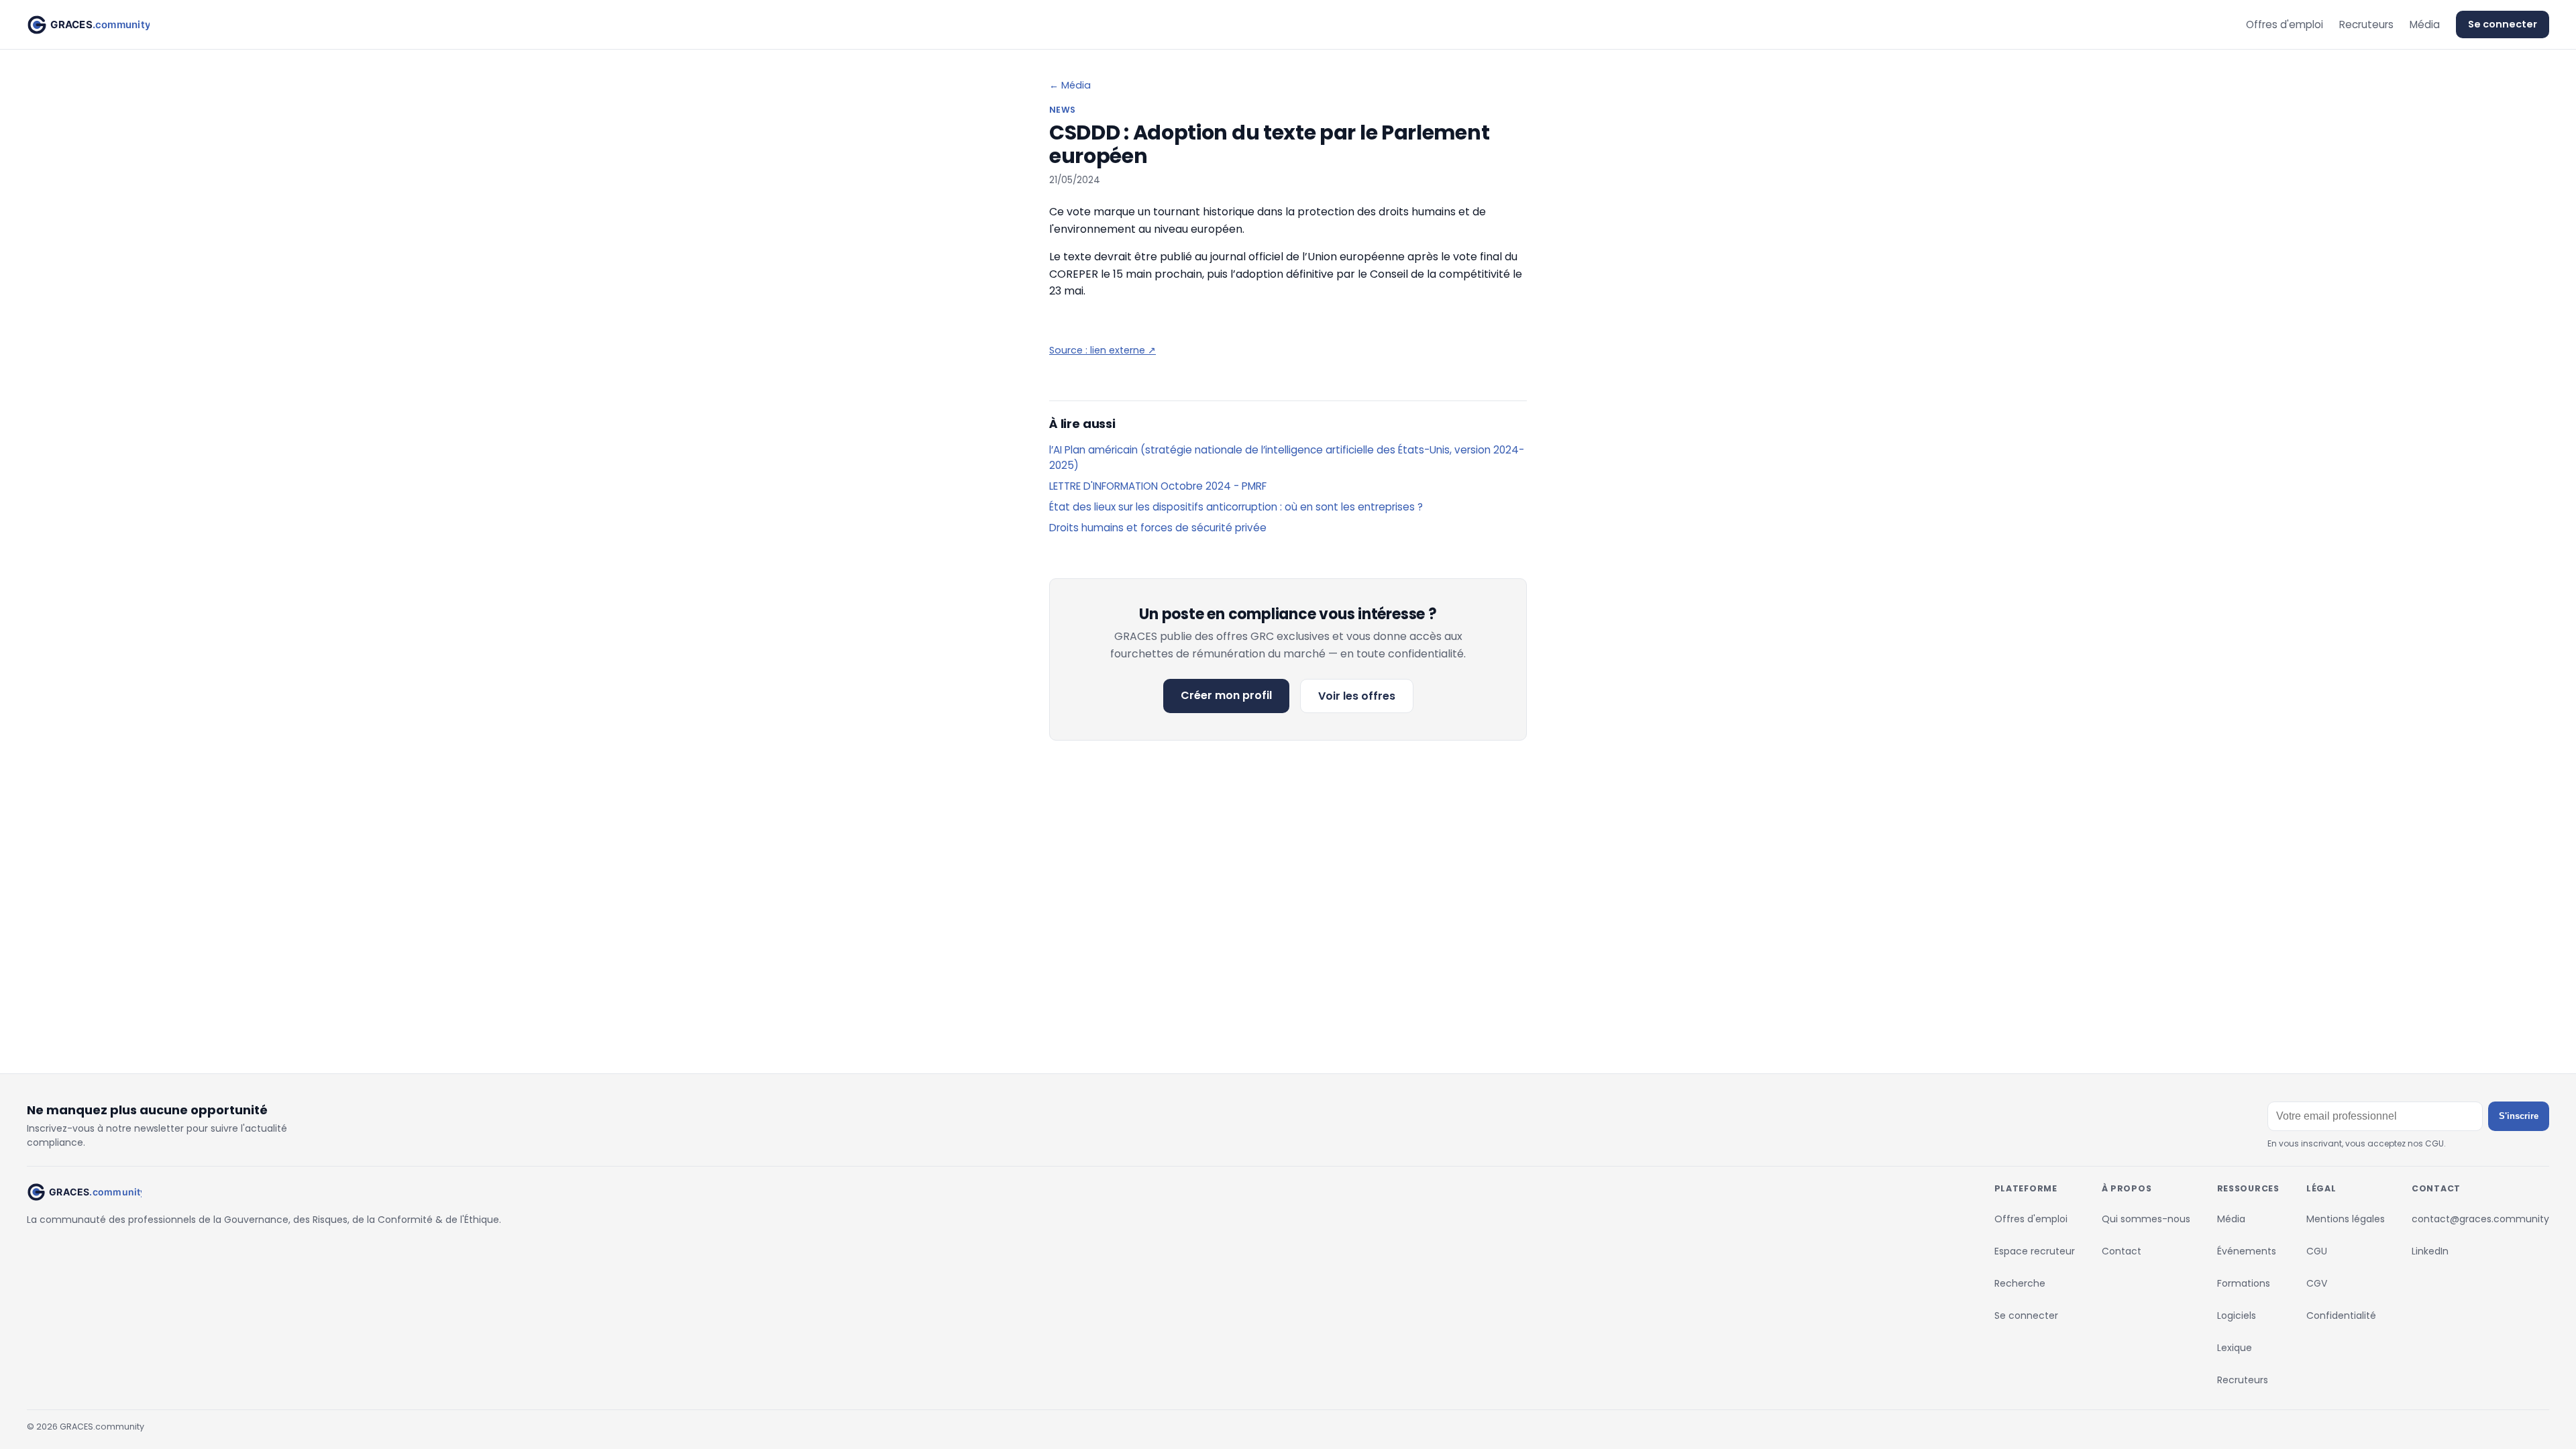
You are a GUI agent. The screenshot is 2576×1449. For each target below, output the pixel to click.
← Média (1070, 85)
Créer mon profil (1226, 695)
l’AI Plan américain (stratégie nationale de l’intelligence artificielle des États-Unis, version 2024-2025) (1287, 458)
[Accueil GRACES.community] (88, 25)
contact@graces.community (2480, 1219)
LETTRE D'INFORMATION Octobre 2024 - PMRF (1158, 486)
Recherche (2020, 1283)
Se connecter (2503, 24)
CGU (2317, 1251)
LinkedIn (2430, 1251)
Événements (2247, 1251)
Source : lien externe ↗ (1103, 350)
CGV (2317, 1283)
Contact (2122, 1251)
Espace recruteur (2035, 1251)
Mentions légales (2346, 1219)
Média (2425, 24)
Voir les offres (1357, 696)
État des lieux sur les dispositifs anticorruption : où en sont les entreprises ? (1236, 507)
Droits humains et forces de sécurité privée (1158, 528)
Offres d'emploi (2285, 24)
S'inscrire (2519, 1116)
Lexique (2235, 1348)
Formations (2244, 1283)
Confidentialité (2341, 1316)
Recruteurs (2366, 24)
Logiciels (2237, 1316)
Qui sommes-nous (2146, 1219)
